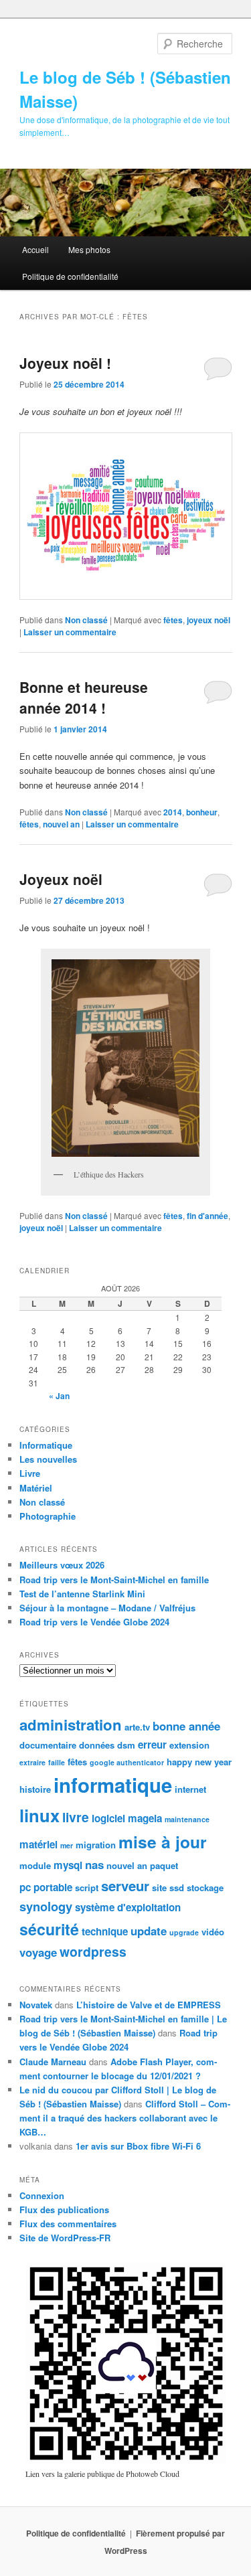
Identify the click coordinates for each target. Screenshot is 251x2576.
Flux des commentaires (68, 2224)
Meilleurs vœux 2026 (62, 1565)
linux (39, 1815)
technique (105, 1931)
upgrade (184, 1932)
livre (76, 1817)
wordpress (93, 1951)
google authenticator (127, 1762)
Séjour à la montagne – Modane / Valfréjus (107, 1608)
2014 (173, 812)
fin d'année (207, 1216)
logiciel (108, 1818)
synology (46, 1906)
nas (94, 1864)
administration (71, 1724)
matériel (38, 1844)
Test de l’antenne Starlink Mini (82, 1594)
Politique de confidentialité (70, 276)
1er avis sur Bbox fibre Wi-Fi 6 (138, 2146)
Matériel (36, 1488)
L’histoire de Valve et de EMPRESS (149, 2005)
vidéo (213, 1932)
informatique (113, 1785)
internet (190, 1789)
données (97, 1745)
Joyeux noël (61, 879)
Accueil (35, 249)
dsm (126, 1745)
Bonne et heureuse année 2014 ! (84, 698)
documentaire (48, 1745)
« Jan (59, 1396)
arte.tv (137, 1727)
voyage (38, 1952)
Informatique (46, 1445)
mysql (68, 1865)
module (35, 1865)
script (87, 1887)
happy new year (199, 1762)
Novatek (36, 2005)
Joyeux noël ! (65, 363)
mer (67, 1845)
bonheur (202, 812)
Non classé (86, 620)
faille (57, 1762)
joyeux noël (208, 620)
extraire (32, 1762)
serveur (125, 1885)
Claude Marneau (53, 2062)
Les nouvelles (48, 1459)
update (149, 1931)
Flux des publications (64, 2209)
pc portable (46, 1887)
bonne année (186, 1726)
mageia (145, 1818)
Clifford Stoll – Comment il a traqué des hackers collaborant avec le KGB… (125, 2118)
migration (96, 1845)
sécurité (49, 1929)
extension (189, 1745)
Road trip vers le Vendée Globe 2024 (94, 1622)
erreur (152, 1745)
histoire (35, 1789)
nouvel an (61, 824)
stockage (205, 1887)
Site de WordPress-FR (65, 2238)
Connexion (42, 2195)
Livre (30, 1473)
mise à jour (163, 1842)
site (159, 1887)
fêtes (173, 620)
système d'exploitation (128, 1907)
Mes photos (89, 249)
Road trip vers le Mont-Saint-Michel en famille (114, 1580)
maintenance (187, 1819)
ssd (177, 1887)
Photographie (48, 1516)
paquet (164, 1865)
